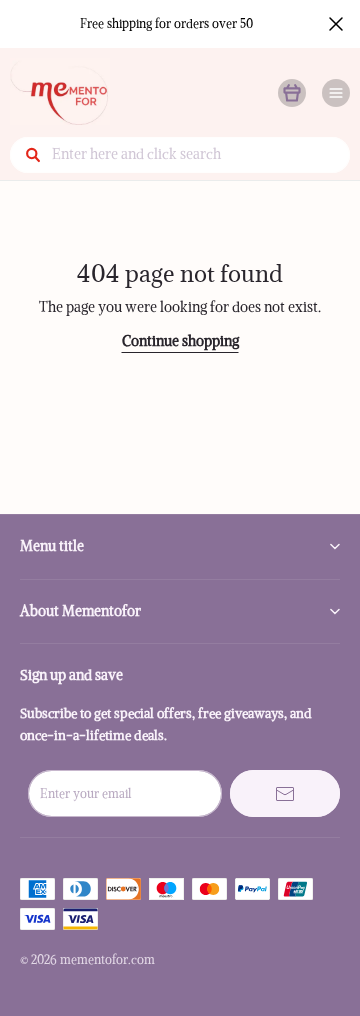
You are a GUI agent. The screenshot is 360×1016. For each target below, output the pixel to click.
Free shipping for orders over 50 (166, 23)
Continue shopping (180, 341)
